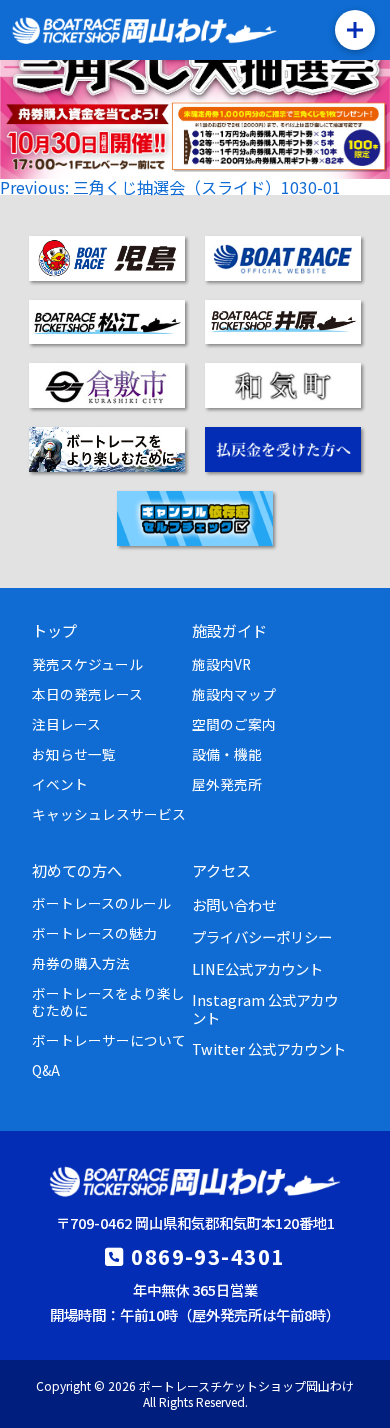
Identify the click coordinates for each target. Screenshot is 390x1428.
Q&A (46, 1070)
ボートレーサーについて (109, 1040)
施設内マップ (234, 694)
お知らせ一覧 (74, 754)
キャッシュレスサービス (109, 814)
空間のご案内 (234, 724)
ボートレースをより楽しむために (108, 1001)
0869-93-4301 (207, 1256)
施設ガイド (229, 630)
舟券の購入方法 (81, 963)
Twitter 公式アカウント (269, 1048)
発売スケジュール (87, 664)
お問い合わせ (234, 904)
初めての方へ (77, 870)
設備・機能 (227, 754)
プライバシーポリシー (262, 936)
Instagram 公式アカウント (265, 1008)
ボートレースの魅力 (94, 933)
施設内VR (221, 664)
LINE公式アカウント (257, 968)
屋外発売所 (227, 784)
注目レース (66, 724)
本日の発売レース (87, 694)
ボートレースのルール (101, 903)
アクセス (221, 870)
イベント (60, 784)
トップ (54, 630)
